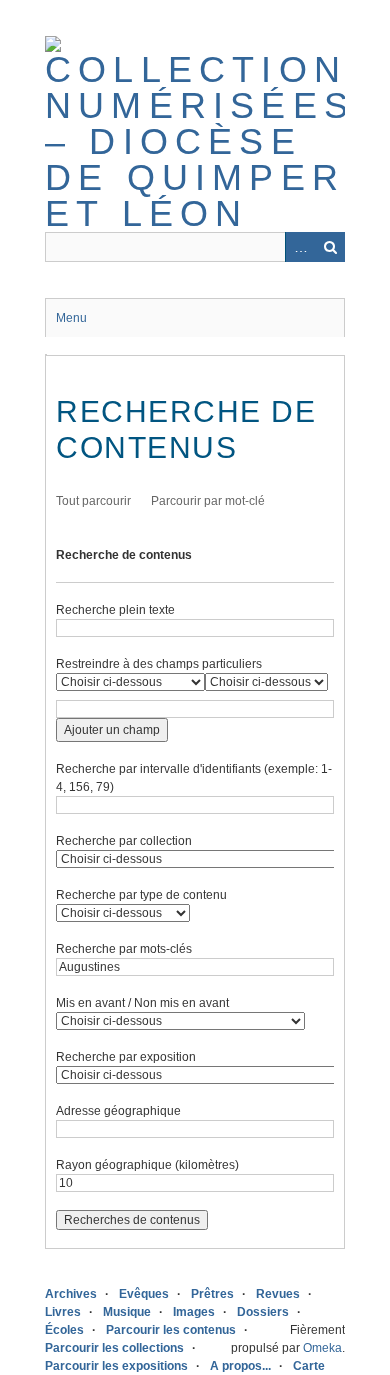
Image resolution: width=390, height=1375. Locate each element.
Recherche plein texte (115, 610)
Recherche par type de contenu (141, 895)
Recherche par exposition (126, 1057)
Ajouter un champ (112, 730)
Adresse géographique (118, 1111)
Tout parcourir (93, 501)
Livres (63, 1312)
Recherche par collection (124, 841)
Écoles (64, 1330)
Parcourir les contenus (171, 1330)
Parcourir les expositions (116, 1366)
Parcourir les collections (114, 1348)
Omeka (322, 1348)
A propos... (240, 1366)
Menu (71, 318)
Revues (278, 1294)
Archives (71, 1294)
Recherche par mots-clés (124, 949)
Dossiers (263, 1312)
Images (194, 1312)
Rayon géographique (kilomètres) (147, 1165)
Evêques (144, 1294)
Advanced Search (300, 247)
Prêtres (212, 1294)
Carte (309, 1366)
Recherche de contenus (124, 555)
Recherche (330, 247)
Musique (127, 1312)
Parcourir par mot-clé (208, 501)
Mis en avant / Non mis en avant (142, 1003)
